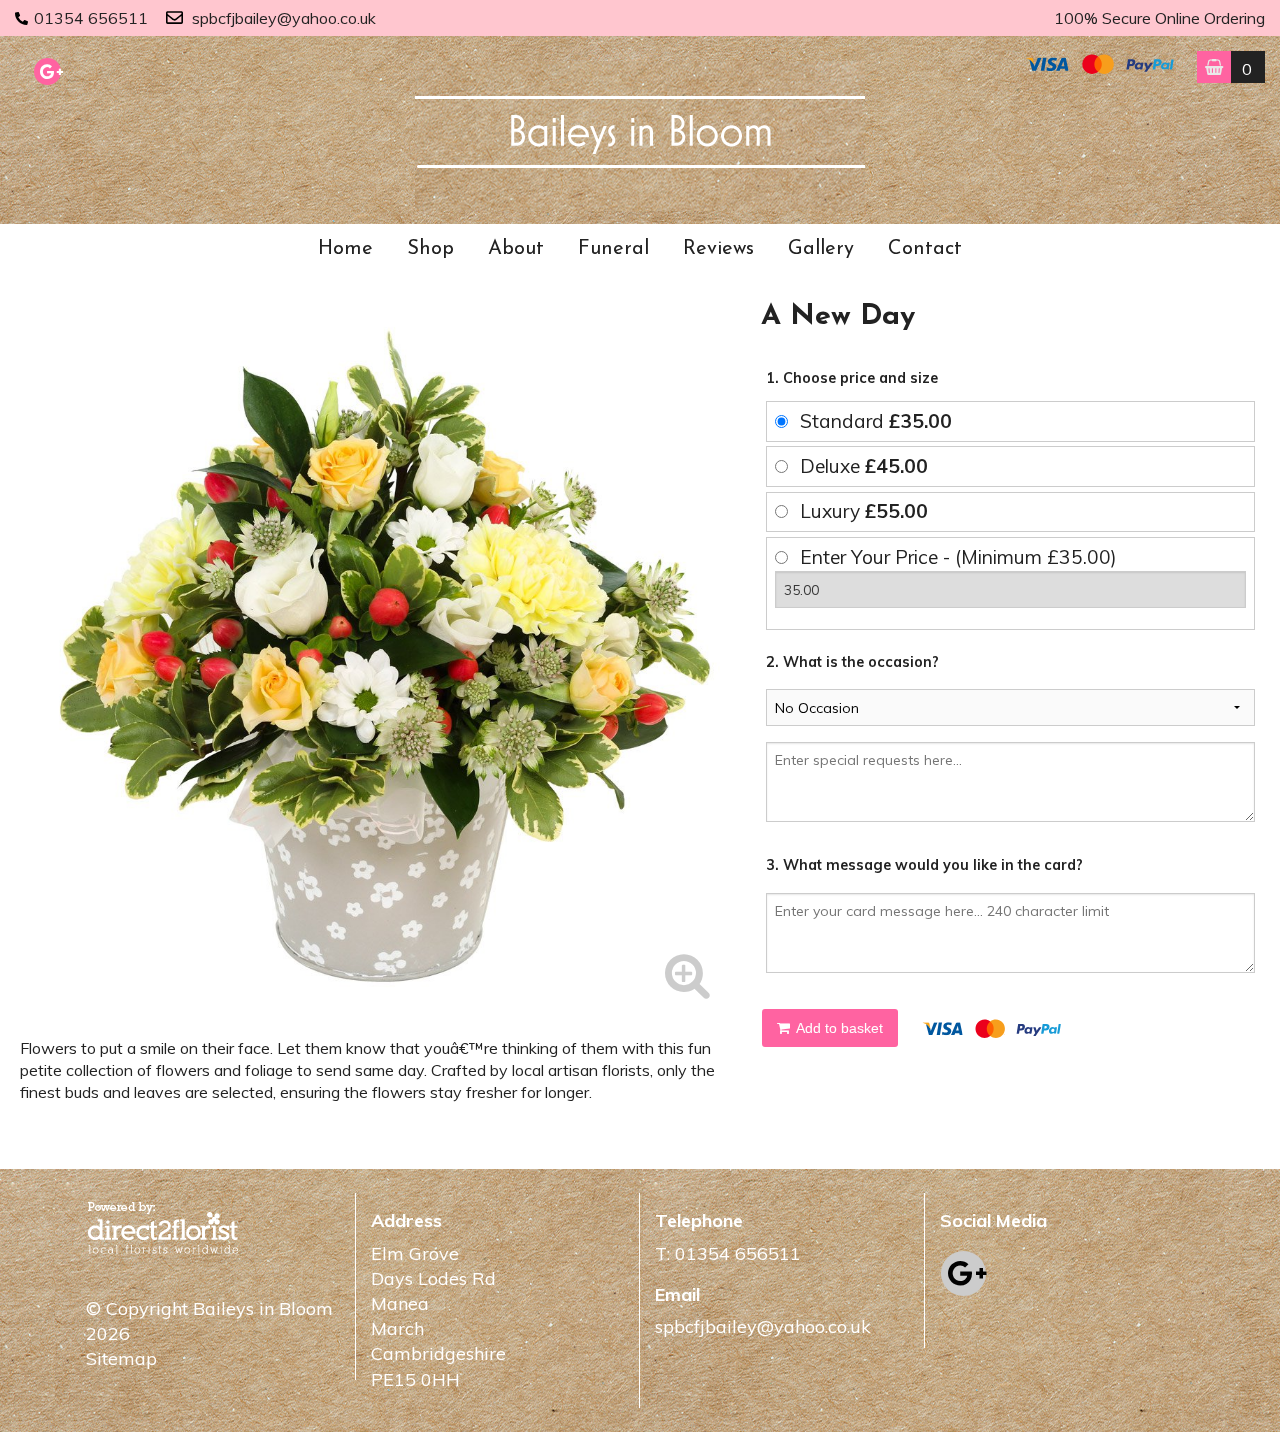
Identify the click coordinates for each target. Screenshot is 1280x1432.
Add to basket (838, 1028)
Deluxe (864, 466)
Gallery (821, 249)
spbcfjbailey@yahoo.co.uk (284, 18)
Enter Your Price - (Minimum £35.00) (958, 557)
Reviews (718, 249)
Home (345, 249)
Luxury (864, 511)
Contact (925, 249)
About (516, 249)
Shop (430, 249)
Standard (876, 421)
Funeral (613, 249)
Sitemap (121, 1358)
